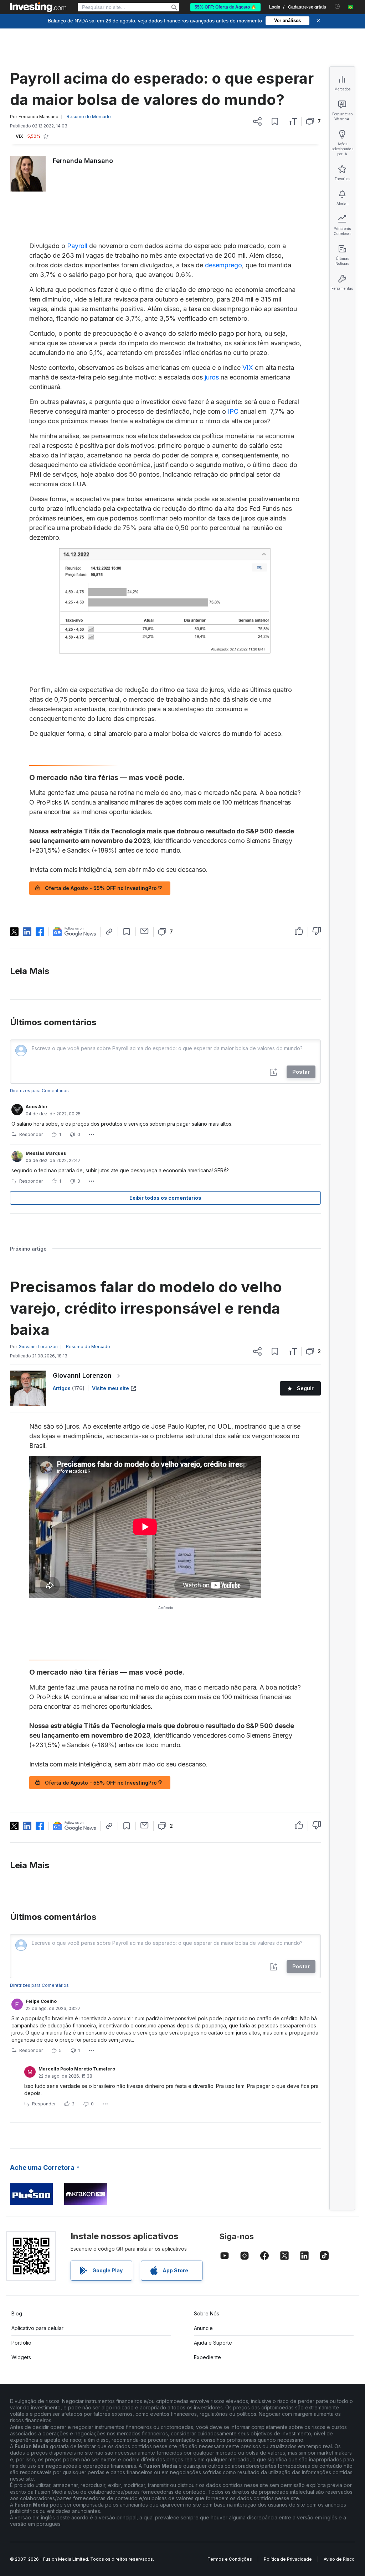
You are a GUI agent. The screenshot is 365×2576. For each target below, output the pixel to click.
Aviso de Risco (339, 2559)
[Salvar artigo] (275, 121)
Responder (31, 1134)
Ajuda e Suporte (213, 2343)
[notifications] (337, 7)
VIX (248, 368)
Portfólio (21, 2343)
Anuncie (203, 2328)
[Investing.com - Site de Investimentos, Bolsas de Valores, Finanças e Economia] (38, 7)
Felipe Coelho (41, 2001)
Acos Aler (37, 1107)
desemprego (223, 265)
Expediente (207, 2357)
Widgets (21, 2357)
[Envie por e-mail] (145, 931)
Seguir (305, 1388)
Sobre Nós (207, 2313)
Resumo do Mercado (89, 117)
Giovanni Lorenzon (82, 1375)
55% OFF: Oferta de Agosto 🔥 (225, 7)
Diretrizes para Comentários (39, 1091)
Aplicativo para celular (37, 2328)
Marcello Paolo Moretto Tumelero (77, 2069)
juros (212, 377)
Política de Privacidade (288, 2559)
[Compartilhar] (257, 121)
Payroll (78, 246)
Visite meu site (110, 1388)
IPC (233, 411)
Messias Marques (46, 1153)
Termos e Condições (230, 2559)
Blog (17, 2313)
